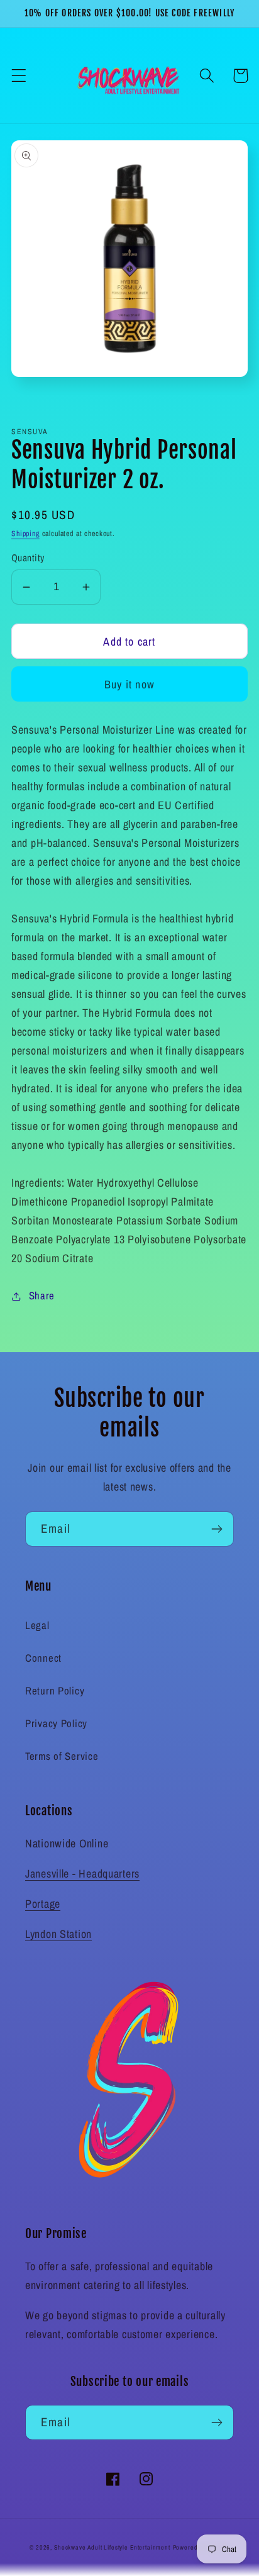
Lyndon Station (58, 1934)
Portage (43, 1904)
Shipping (25, 534)
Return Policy (55, 1691)
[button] (19, 76)
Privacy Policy (56, 1723)
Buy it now (129, 684)
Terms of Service (62, 1756)
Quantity (28, 558)
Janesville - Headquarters (82, 1873)
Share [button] (42, 1296)
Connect (43, 1658)
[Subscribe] (217, 1529)
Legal (37, 1625)
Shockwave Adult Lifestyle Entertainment (112, 2547)
